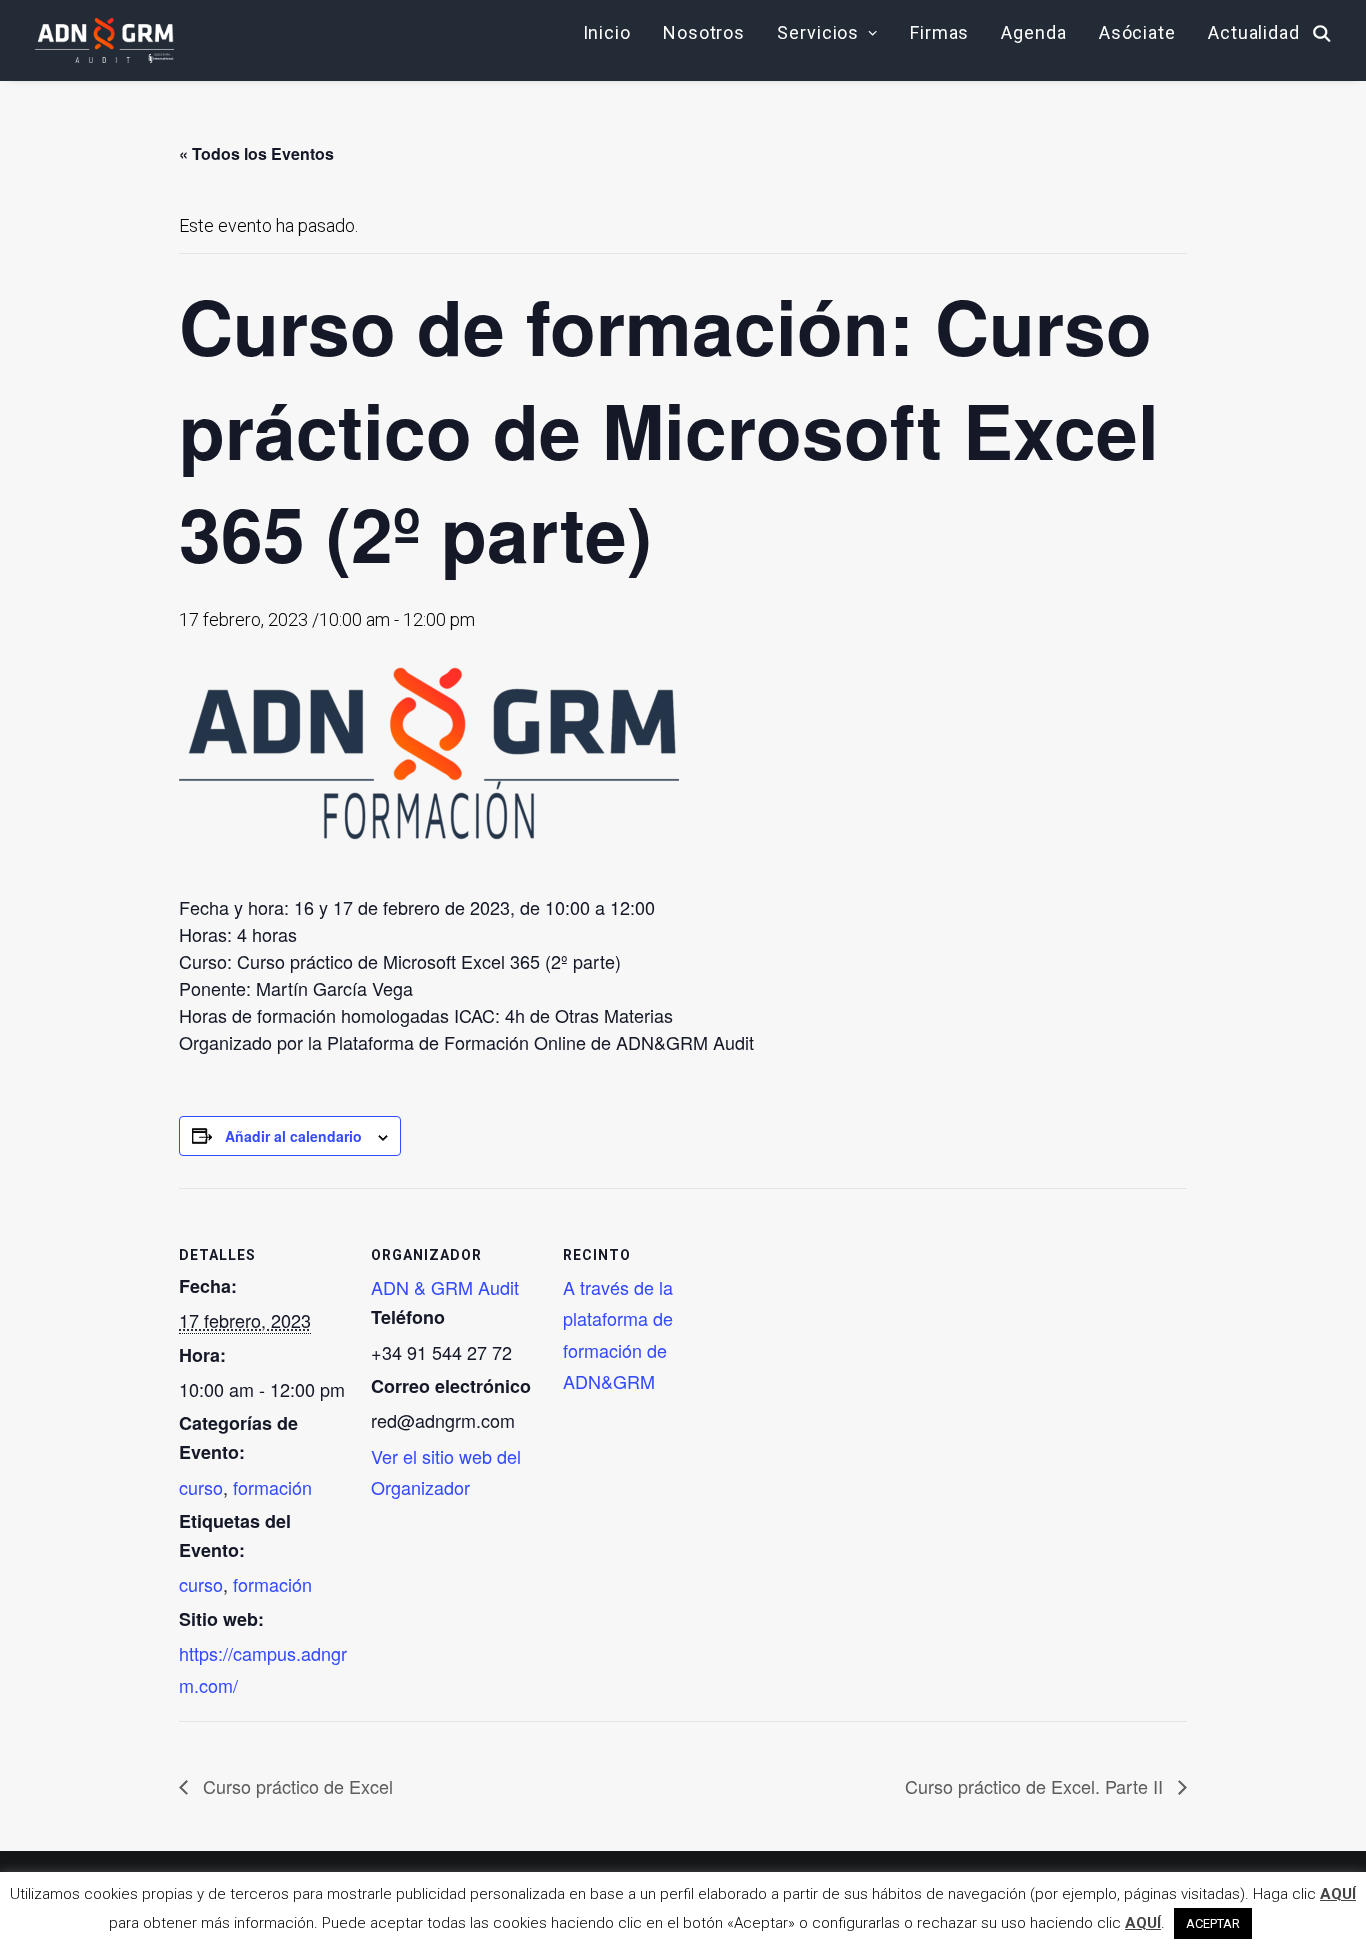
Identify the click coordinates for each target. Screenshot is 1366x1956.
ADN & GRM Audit (445, 1287)
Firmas (939, 32)
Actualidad (1254, 32)
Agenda (1033, 32)
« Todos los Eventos (256, 153)
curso (201, 1487)
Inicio (607, 32)
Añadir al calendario (293, 1136)
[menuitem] (607, 33)
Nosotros (704, 32)
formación (272, 1487)
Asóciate (1137, 32)
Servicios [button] (818, 32)
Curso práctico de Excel (295, 1786)
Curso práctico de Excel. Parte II (1036, 1786)
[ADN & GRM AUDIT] (104, 40)
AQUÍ (1338, 1894)
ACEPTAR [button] (1213, 1923)
